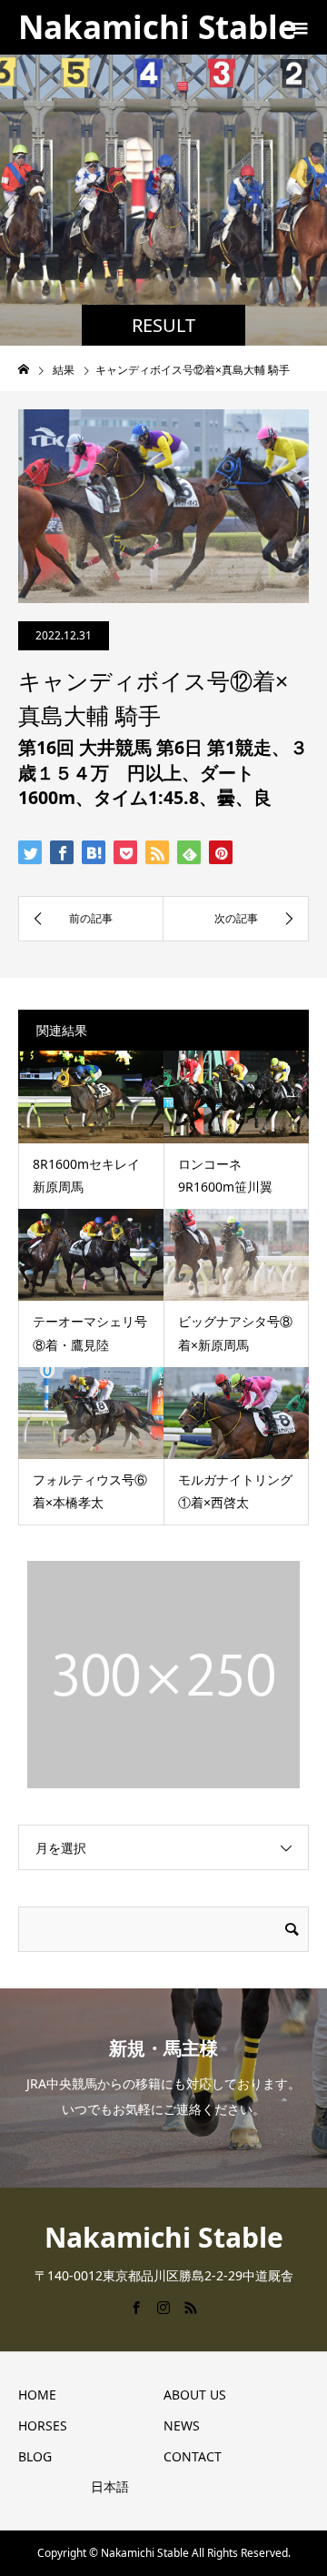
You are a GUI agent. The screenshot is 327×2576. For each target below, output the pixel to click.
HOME (37, 2395)
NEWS (182, 2425)
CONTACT (193, 2456)
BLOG (35, 2456)
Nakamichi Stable (158, 27)
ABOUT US (195, 2395)
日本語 (110, 2486)
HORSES (43, 2425)
